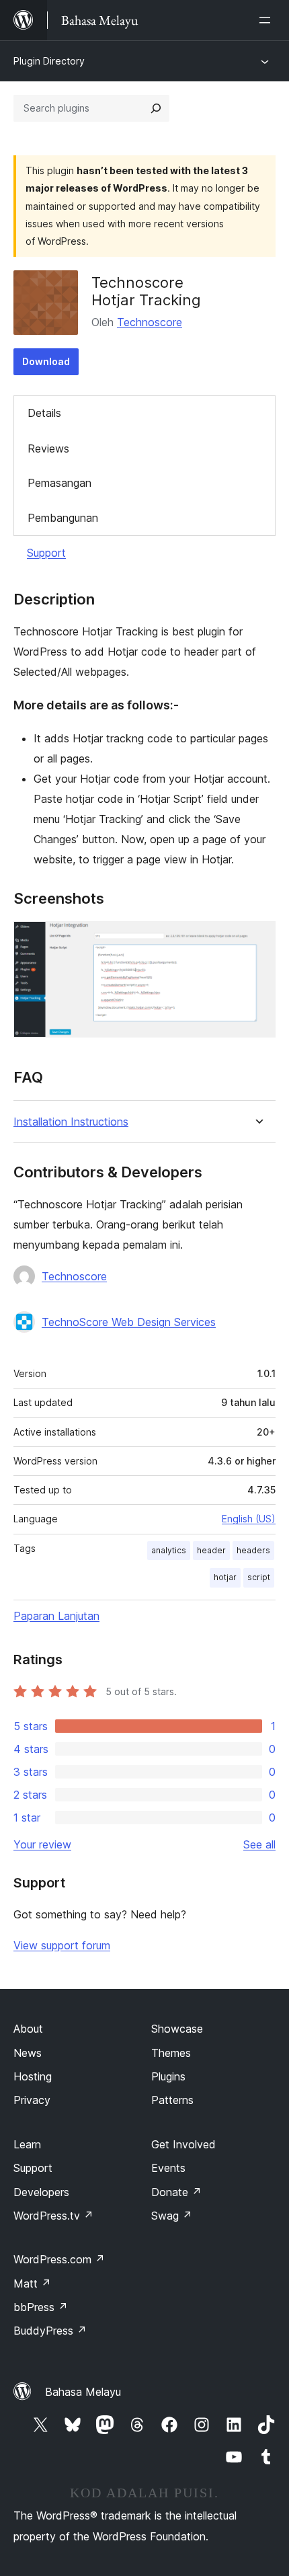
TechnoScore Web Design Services (129, 1322)
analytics (169, 1550)
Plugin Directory (49, 61)
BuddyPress (50, 2331)
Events (168, 2168)
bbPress (41, 2307)
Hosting (33, 2076)
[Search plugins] (156, 108)
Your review (42, 1844)
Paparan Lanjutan (56, 1616)
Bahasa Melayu (83, 2392)
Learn (27, 2144)
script (259, 1577)
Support (46, 553)
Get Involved (183, 2144)
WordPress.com (59, 2259)
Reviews (48, 448)
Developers (41, 2192)
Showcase (177, 2029)
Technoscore (150, 322)
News (28, 2053)
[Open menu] (267, 20)
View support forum (62, 1945)
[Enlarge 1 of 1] (257, 939)
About (28, 2029)
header (211, 1550)
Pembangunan (63, 518)
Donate (176, 2192)
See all (259, 1844)
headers (253, 1550)
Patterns (172, 2100)
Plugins (168, 2076)
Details (44, 413)
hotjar (225, 1577)
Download (46, 361)
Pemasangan (59, 483)
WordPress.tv (53, 2216)
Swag (172, 2216)
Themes (171, 2053)
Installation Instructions (71, 1122)
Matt (32, 2284)
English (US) (249, 1519)
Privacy (32, 2100)
